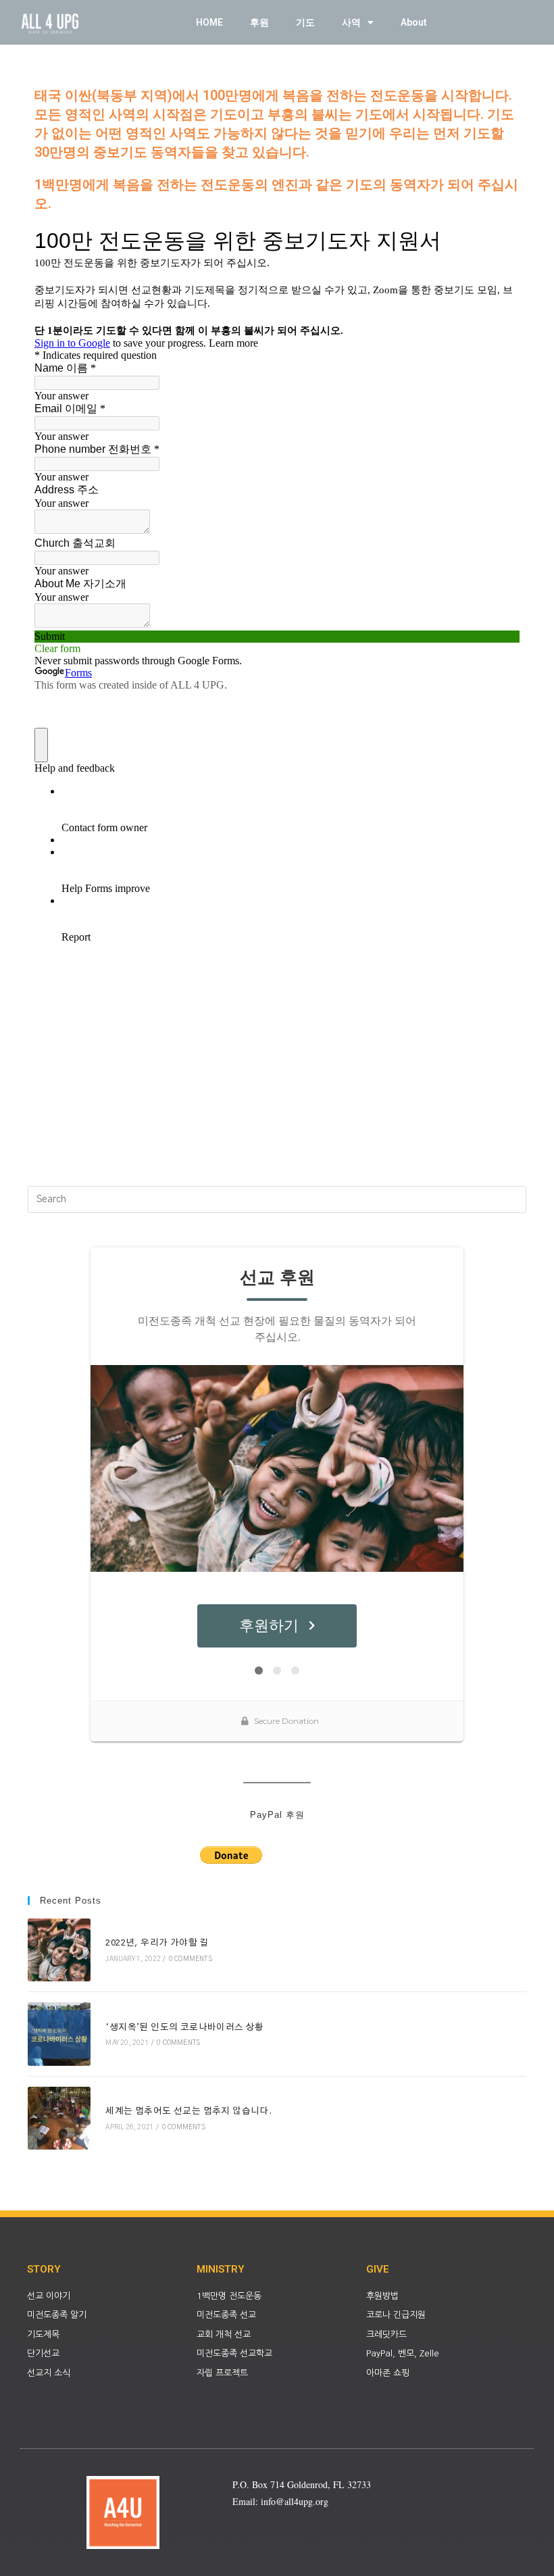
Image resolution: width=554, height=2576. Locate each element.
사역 (351, 22)
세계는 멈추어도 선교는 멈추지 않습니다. (188, 2111)
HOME (209, 22)
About (414, 22)
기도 (305, 22)
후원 (259, 22)
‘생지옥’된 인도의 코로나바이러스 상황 (184, 2028)
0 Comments (191, 1959)
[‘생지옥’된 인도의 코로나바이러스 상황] (59, 2034)
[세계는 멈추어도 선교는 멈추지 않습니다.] (59, 2118)
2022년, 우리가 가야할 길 (157, 1943)
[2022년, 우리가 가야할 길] (59, 1950)
